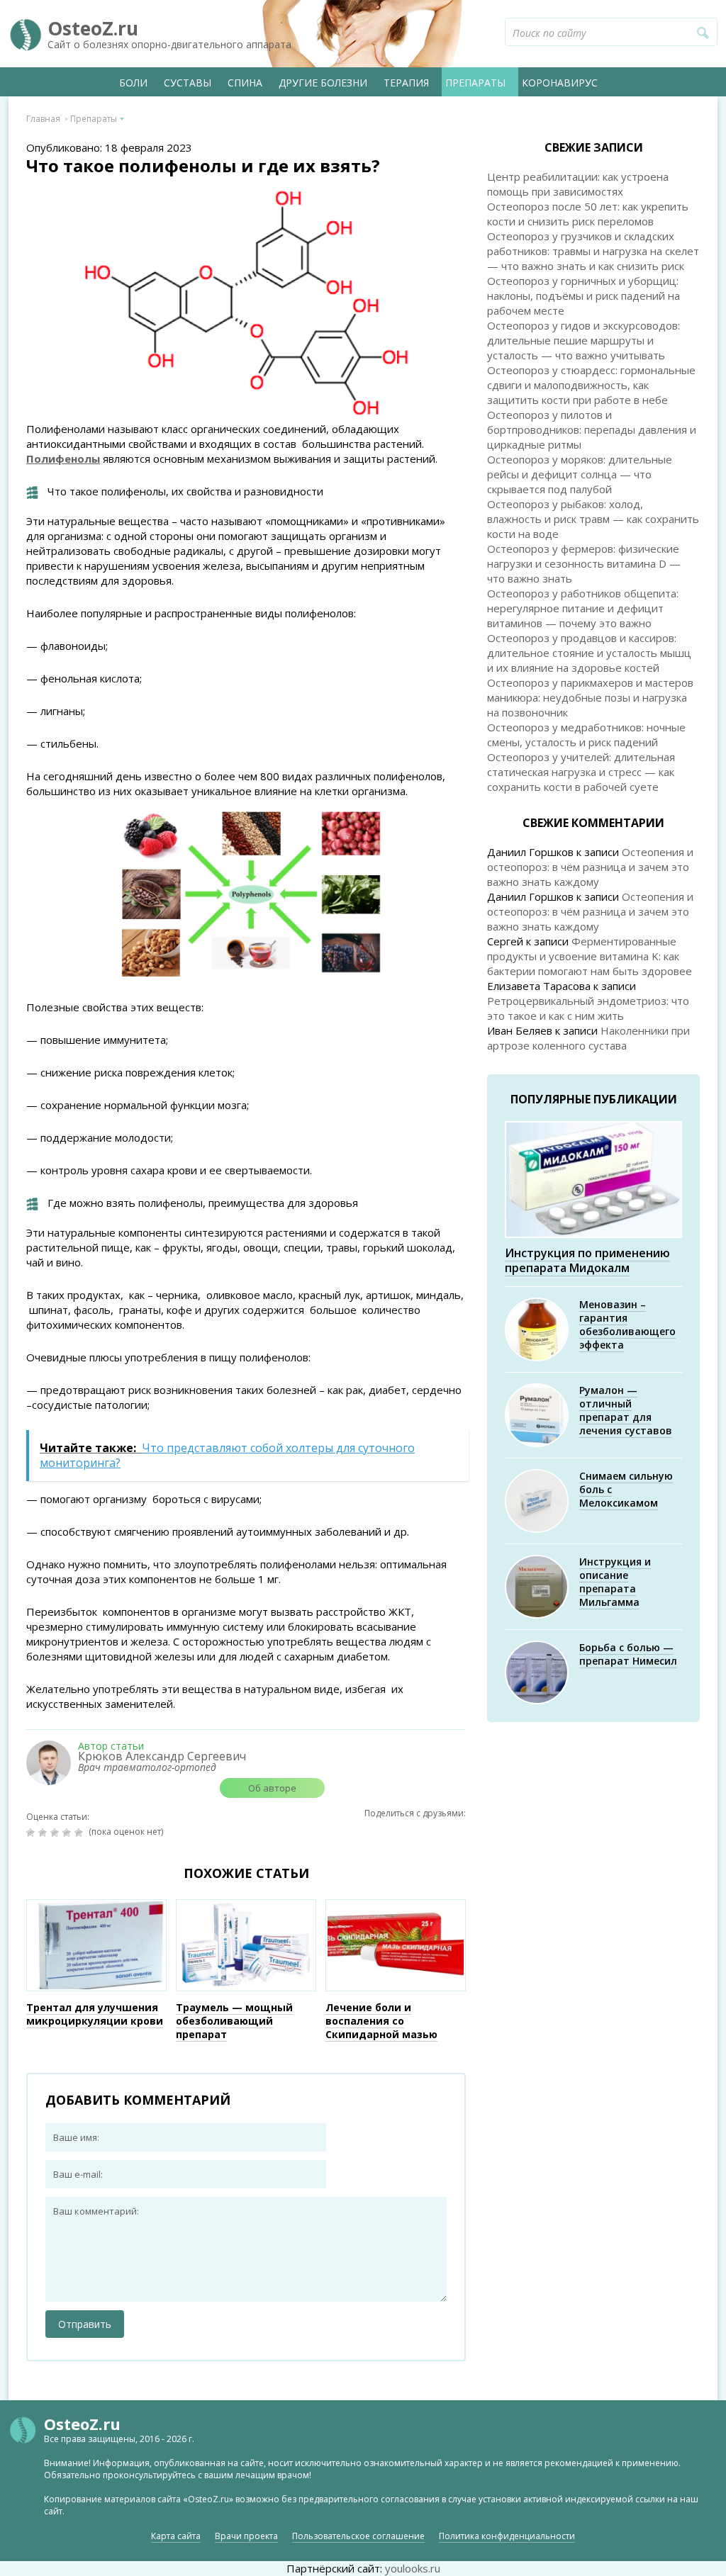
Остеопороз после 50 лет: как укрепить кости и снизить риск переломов (588, 214)
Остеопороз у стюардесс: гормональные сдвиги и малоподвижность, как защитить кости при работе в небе (591, 385)
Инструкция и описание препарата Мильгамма (615, 1582)
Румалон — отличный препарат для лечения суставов (626, 1410)
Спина (245, 83)
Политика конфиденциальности (507, 2536)
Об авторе (272, 1788)
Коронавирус (560, 83)
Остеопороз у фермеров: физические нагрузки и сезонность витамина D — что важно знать (584, 563)
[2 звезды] (44, 1833)
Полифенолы (63, 459)
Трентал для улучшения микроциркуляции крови (95, 2014)
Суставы (188, 83)
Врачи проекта (246, 2536)
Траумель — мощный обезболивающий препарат (234, 2021)
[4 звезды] (68, 1833)
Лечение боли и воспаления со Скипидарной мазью (381, 2021)
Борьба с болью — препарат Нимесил (628, 1654)
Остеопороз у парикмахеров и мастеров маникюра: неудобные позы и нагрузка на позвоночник (590, 697)
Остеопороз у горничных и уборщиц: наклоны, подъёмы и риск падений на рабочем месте (583, 296)
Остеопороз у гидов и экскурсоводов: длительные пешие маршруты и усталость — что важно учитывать (583, 340)
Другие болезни (323, 83)
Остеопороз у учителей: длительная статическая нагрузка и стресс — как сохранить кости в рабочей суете (581, 772)
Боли (133, 83)
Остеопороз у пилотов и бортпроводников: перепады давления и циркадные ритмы (592, 429)
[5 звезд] (80, 1833)
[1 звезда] (32, 1833)
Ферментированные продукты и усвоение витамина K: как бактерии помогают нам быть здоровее (590, 956)
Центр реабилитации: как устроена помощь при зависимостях (578, 184)
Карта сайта (176, 2536)
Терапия (406, 83)
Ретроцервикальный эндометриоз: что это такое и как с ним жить (588, 1008)
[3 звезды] (56, 1833)
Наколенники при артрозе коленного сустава (588, 1038)
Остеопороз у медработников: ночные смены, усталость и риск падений (586, 735)
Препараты (475, 83)
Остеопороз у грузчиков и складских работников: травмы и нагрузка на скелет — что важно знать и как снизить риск (593, 251)
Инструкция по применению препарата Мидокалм (587, 1260)
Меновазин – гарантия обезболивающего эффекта (627, 1324)
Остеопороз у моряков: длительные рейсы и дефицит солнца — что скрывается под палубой (580, 474)
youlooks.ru (413, 2568)
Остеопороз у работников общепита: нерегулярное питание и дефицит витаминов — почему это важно (583, 608)
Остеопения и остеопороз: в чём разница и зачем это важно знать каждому (590, 867)
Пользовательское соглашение (358, 2536)
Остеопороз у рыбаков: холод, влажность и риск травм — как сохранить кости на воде (593, 519)
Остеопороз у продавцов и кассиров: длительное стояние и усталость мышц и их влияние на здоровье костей (589, 653)
